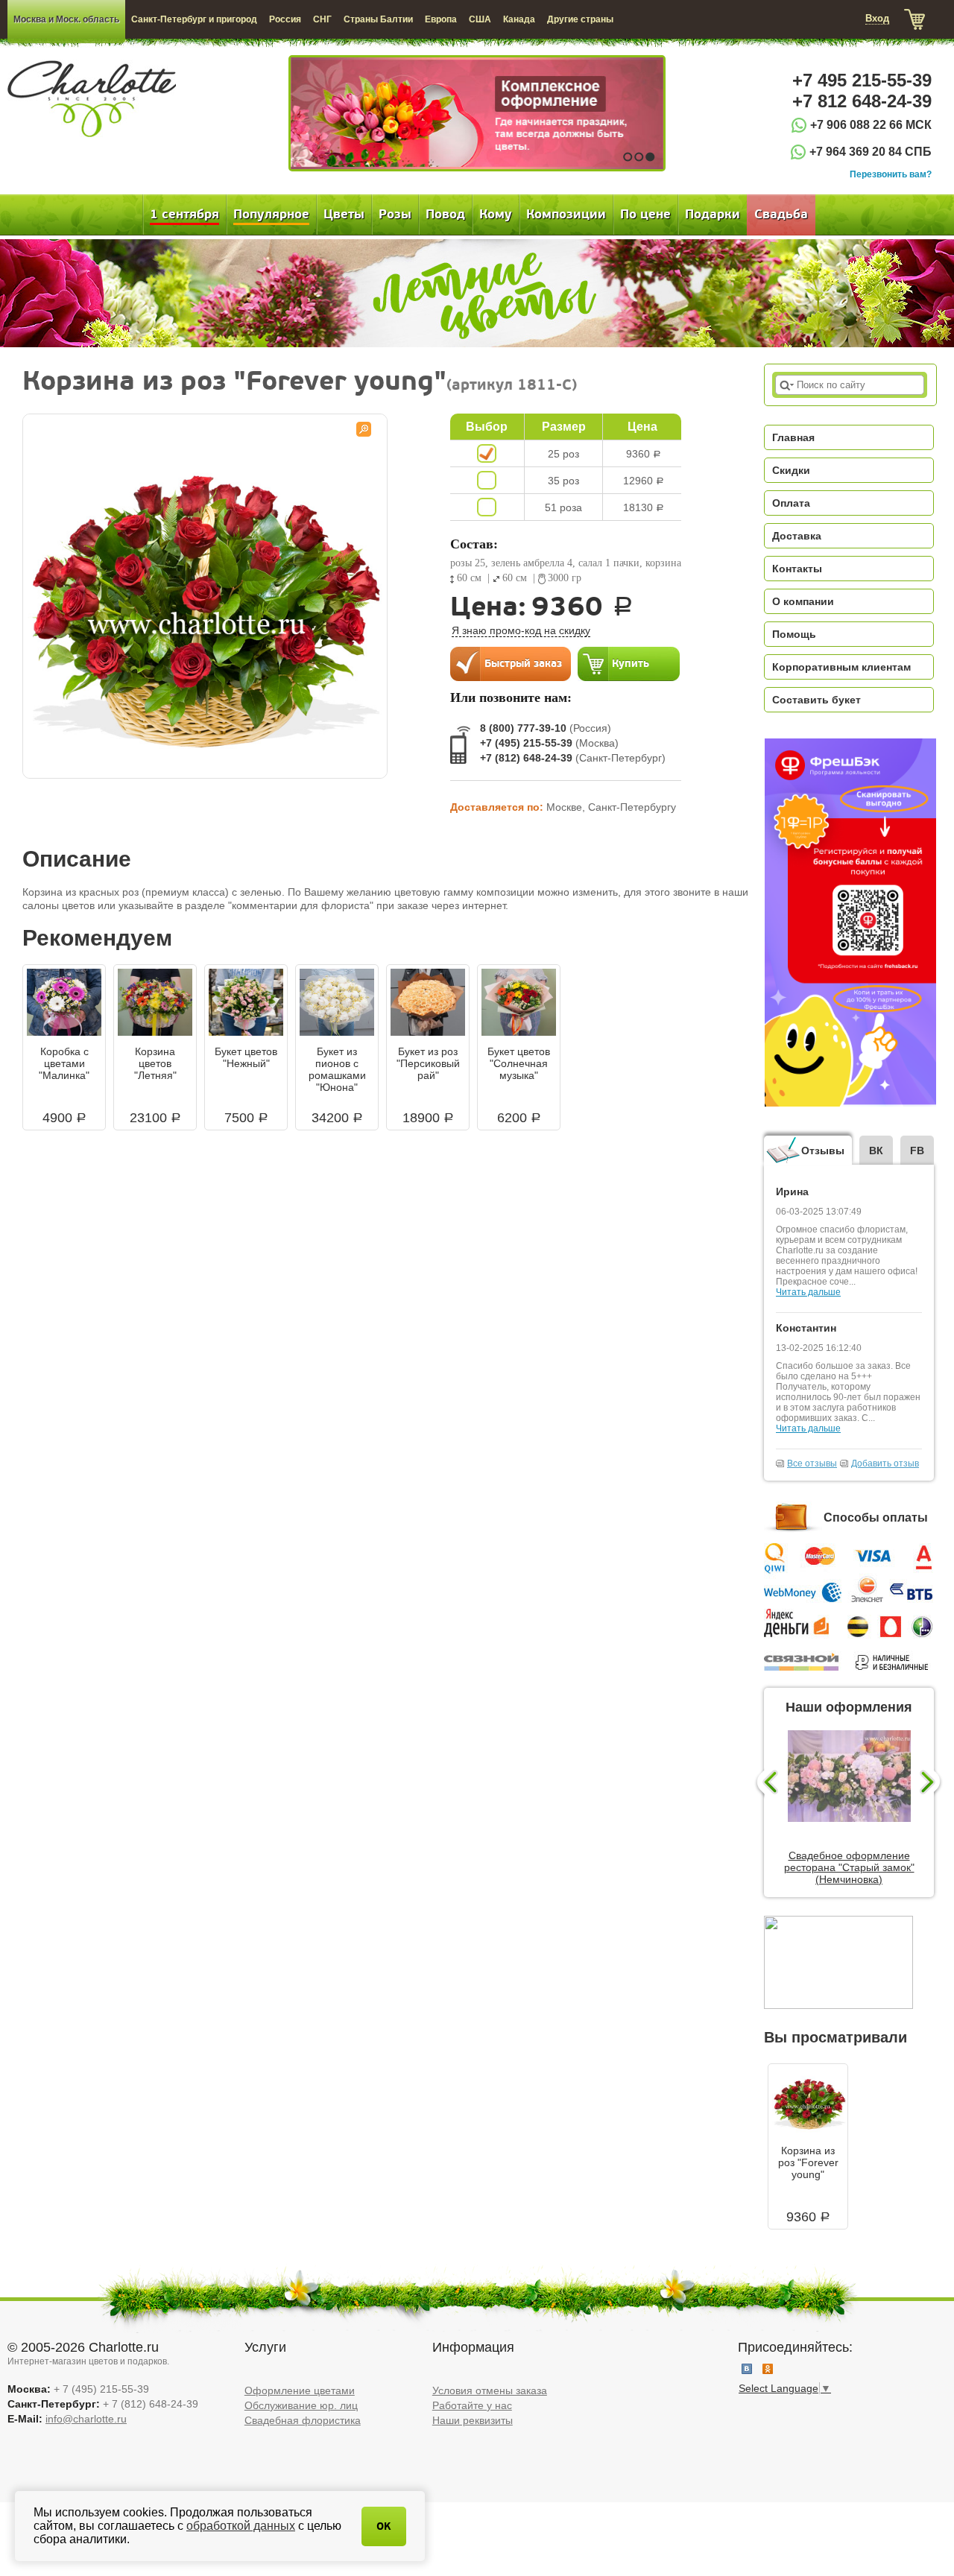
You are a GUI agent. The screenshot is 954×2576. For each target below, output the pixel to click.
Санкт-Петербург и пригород (194, 19)
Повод (445, 215)
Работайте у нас (472, 2405)
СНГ (322, 19)
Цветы (344, 215)
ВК (876, 1151)
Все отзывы (812, 1463)
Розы (395, 215)
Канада (519, 19)
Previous (766, 1783)
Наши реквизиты (473, 2420)
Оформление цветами (300, 2390)
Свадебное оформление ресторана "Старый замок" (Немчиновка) (849, 1867)
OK (384, 2526)
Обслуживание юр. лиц (301, 2405)
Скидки (791, 470)
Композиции (566, 215)
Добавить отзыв (885, 1463)
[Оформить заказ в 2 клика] (511, 663)
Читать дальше (808, 1292)
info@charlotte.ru (86, 2419)
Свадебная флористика (303, 2420)
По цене (645, 215)
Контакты (797, 569)
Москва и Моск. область (66, 19)
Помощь (794, 634)
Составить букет (816, 700)
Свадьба (781, 215)
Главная (793, 437)
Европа (441, 19)
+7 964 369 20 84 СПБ (871, 152)
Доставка (797, 536)
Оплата (791, 503)
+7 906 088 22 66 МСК (871, 125)
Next (932, 1783)
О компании (803, 601)
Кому (496, 215)
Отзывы (823, 1151)
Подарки (713, 215)
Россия (285, 19)
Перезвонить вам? (891, 174)
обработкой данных (241, 2526)
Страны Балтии (378, 19)
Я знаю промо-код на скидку (521, 630)
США (480, 19)
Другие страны (580, 19)
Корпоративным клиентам (841, 667)
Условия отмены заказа (490, 2390)
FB (917, 1151)
